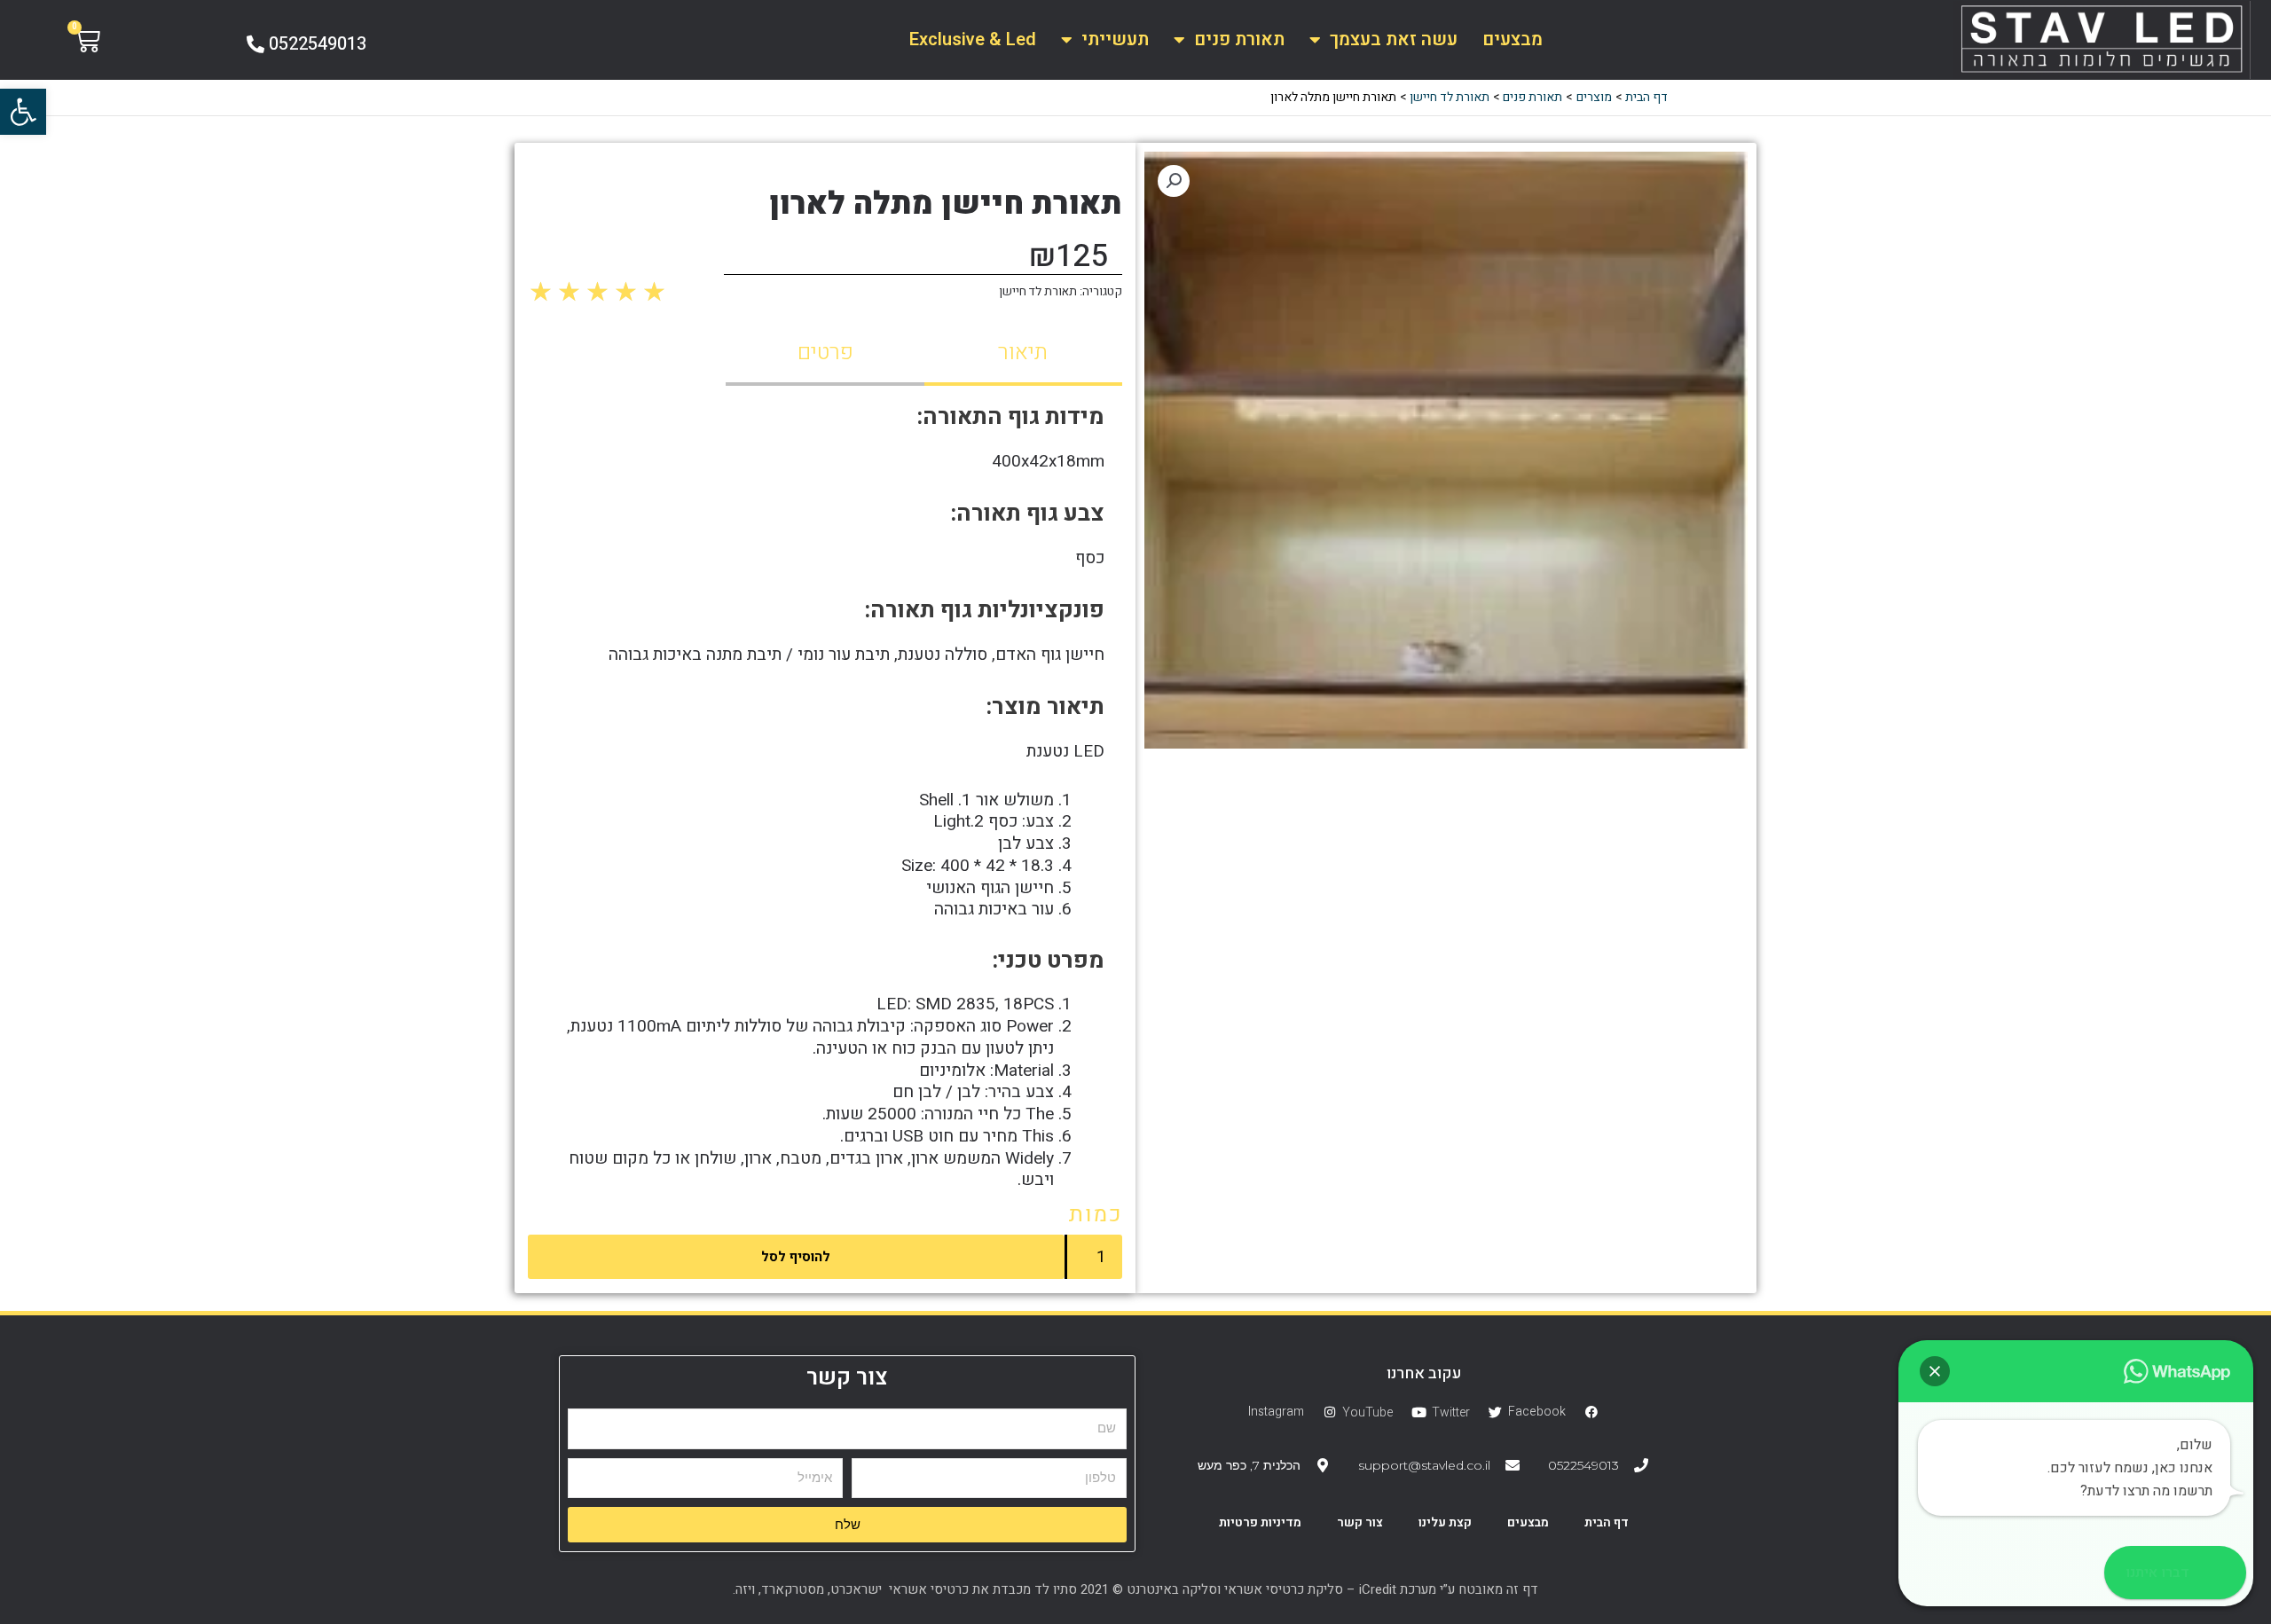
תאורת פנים (1239, 39)
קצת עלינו (1445, 1522)
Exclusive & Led (973, 39)
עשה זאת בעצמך (1394, 39)
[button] (23, 112)
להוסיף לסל (796, 1257)
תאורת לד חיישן (1038, 292)
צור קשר (1360, 1522)
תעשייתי (1115, 39)
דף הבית (1607, 1522)
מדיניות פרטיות (1260, 1522)
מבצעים (1513, 39)
